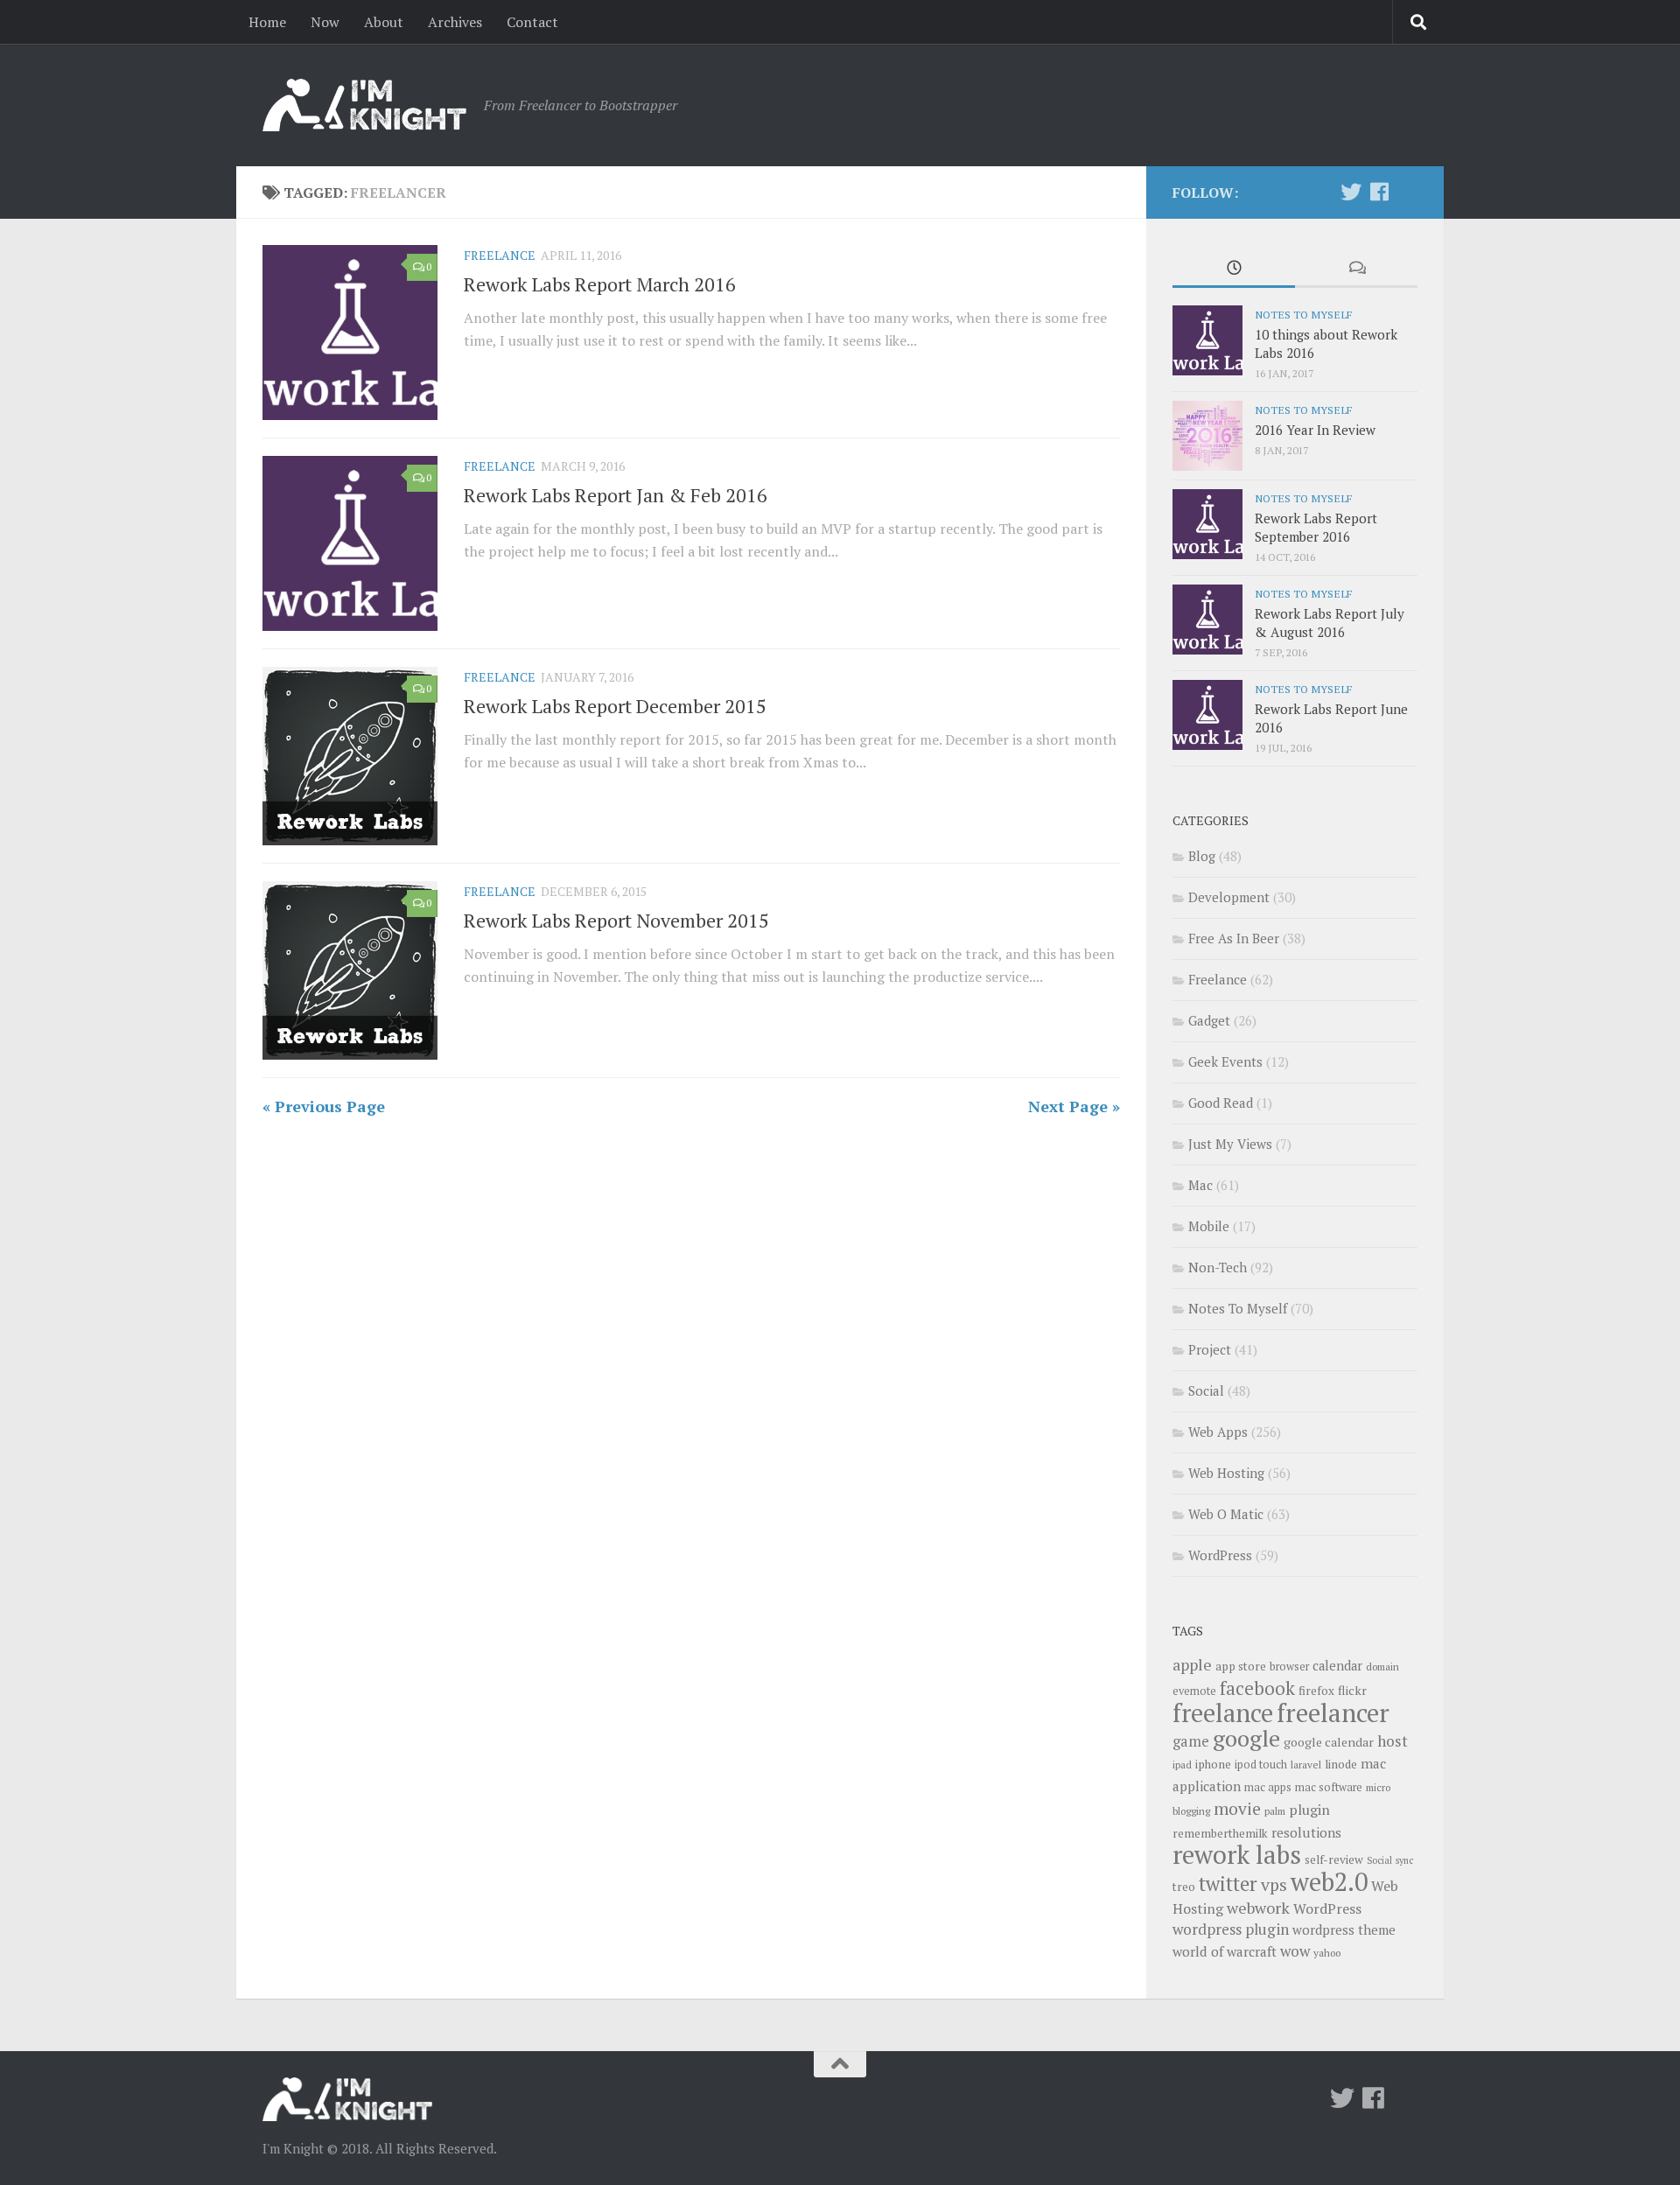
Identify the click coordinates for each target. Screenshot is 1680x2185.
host (1393, 1741)
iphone (1213, 1764)
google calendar (1329, 1742)
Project (1210, 1349)
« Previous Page (324, 1106)
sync (1404, 1860)
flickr (1352, 1690)
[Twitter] (1351, 192)
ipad (1182, 1765)
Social (1206, 1390)
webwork (1258, 1908)
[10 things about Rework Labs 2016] (1207, 340)
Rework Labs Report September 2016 (1316, 527)
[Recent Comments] (1356, 269)
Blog (1202, 856)
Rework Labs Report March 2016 (600, 284)
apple (1192, 1664)
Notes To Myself (1303, 314)
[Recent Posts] (1234, 269)
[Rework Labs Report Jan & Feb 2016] (350, 543)
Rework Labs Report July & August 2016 (1330, 623)
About (384, 22)
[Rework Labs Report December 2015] (350, 756)
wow (1295, 1951)
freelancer (1333, 1712)
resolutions (1306, 1832)
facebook (1257, 1688)
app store (1241, 1666)
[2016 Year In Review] (1207, 436)
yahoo (1327, 1953)
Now (325, 22)
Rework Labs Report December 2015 (615, 706)
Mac (1200, 1185)
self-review (1334, 1859)
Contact (532, 22)
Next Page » (1074, 1106)
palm (1275, 1811)
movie (1237, 1809)
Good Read (1221, 1103)
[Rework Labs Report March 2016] (350, 333)
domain (1382, 1667)
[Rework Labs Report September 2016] (1207, 524)
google (1246, 1738)
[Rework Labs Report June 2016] (1207, 715)
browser (1289, 1667)
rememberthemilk (1220, 1833)
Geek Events (1225, 1061)
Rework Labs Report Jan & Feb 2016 (616, 495)
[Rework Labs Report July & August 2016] (1207, 620)
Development (1229, 897)
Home (267, 22)
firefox (1316, 1691)
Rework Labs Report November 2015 (616, 920)
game (1191, 1741)
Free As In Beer (1234, 938)
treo (1184, 1887)
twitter (1228, 1884)
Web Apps (1218, 1432)
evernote (1194, 1691)
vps (1274, 1885)
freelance (1223, 1712)
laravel (1306, 1765)
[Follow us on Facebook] (1379, 192)
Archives (455, 22)
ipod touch (1261, 1765)
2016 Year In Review (1315, 430)
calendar (1337, 1666)
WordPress (1220, 1555)
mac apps (1268, 1787)
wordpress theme (1344, 1930)
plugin (1309, 1810)
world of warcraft (1225, 1951)
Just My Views (1230, 1144)
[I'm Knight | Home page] (364, 105)
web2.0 (1329, 1881)
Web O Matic (1226, 1514)
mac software (1329, 1787)
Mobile (1209, 1226)
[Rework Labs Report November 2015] (350, 970)
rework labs (1237, 1854)
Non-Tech (1218, 1267)
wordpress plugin (1231, 1929)
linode (1341, 1764)
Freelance (500, 255)
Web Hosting (1226, 1473)
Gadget (1209, 1020)
